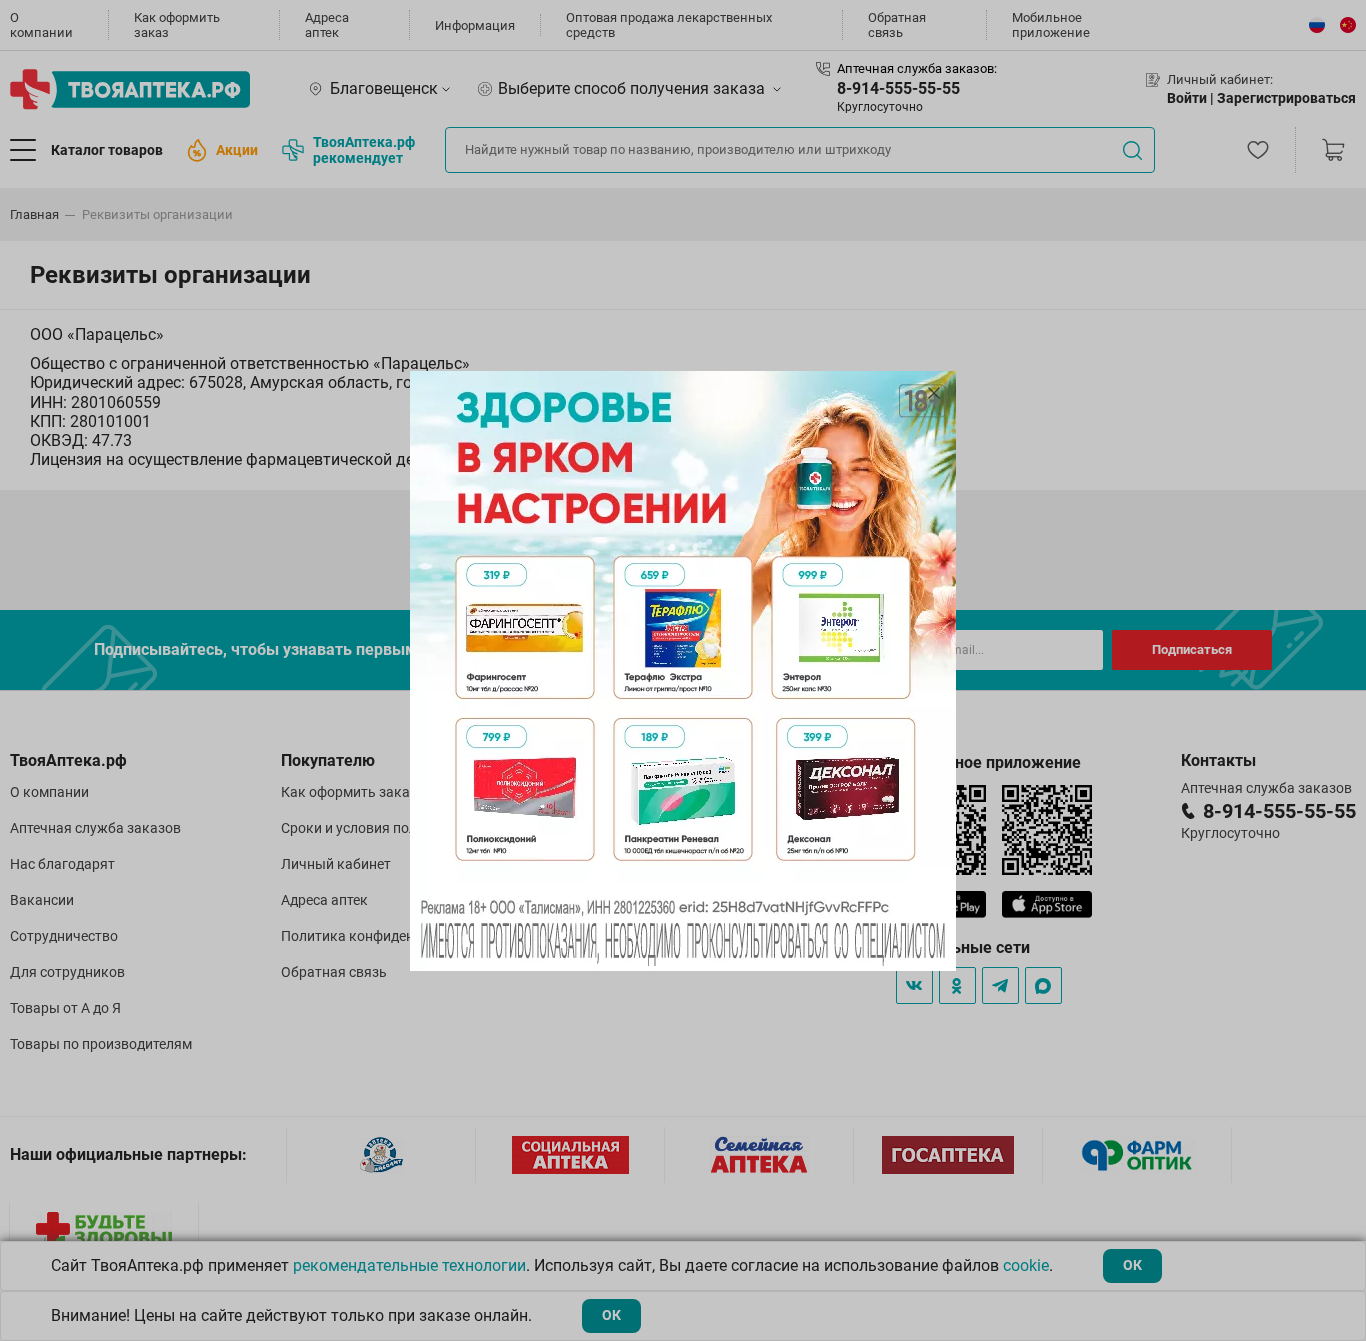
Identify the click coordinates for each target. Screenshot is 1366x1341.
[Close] (934, 393)
